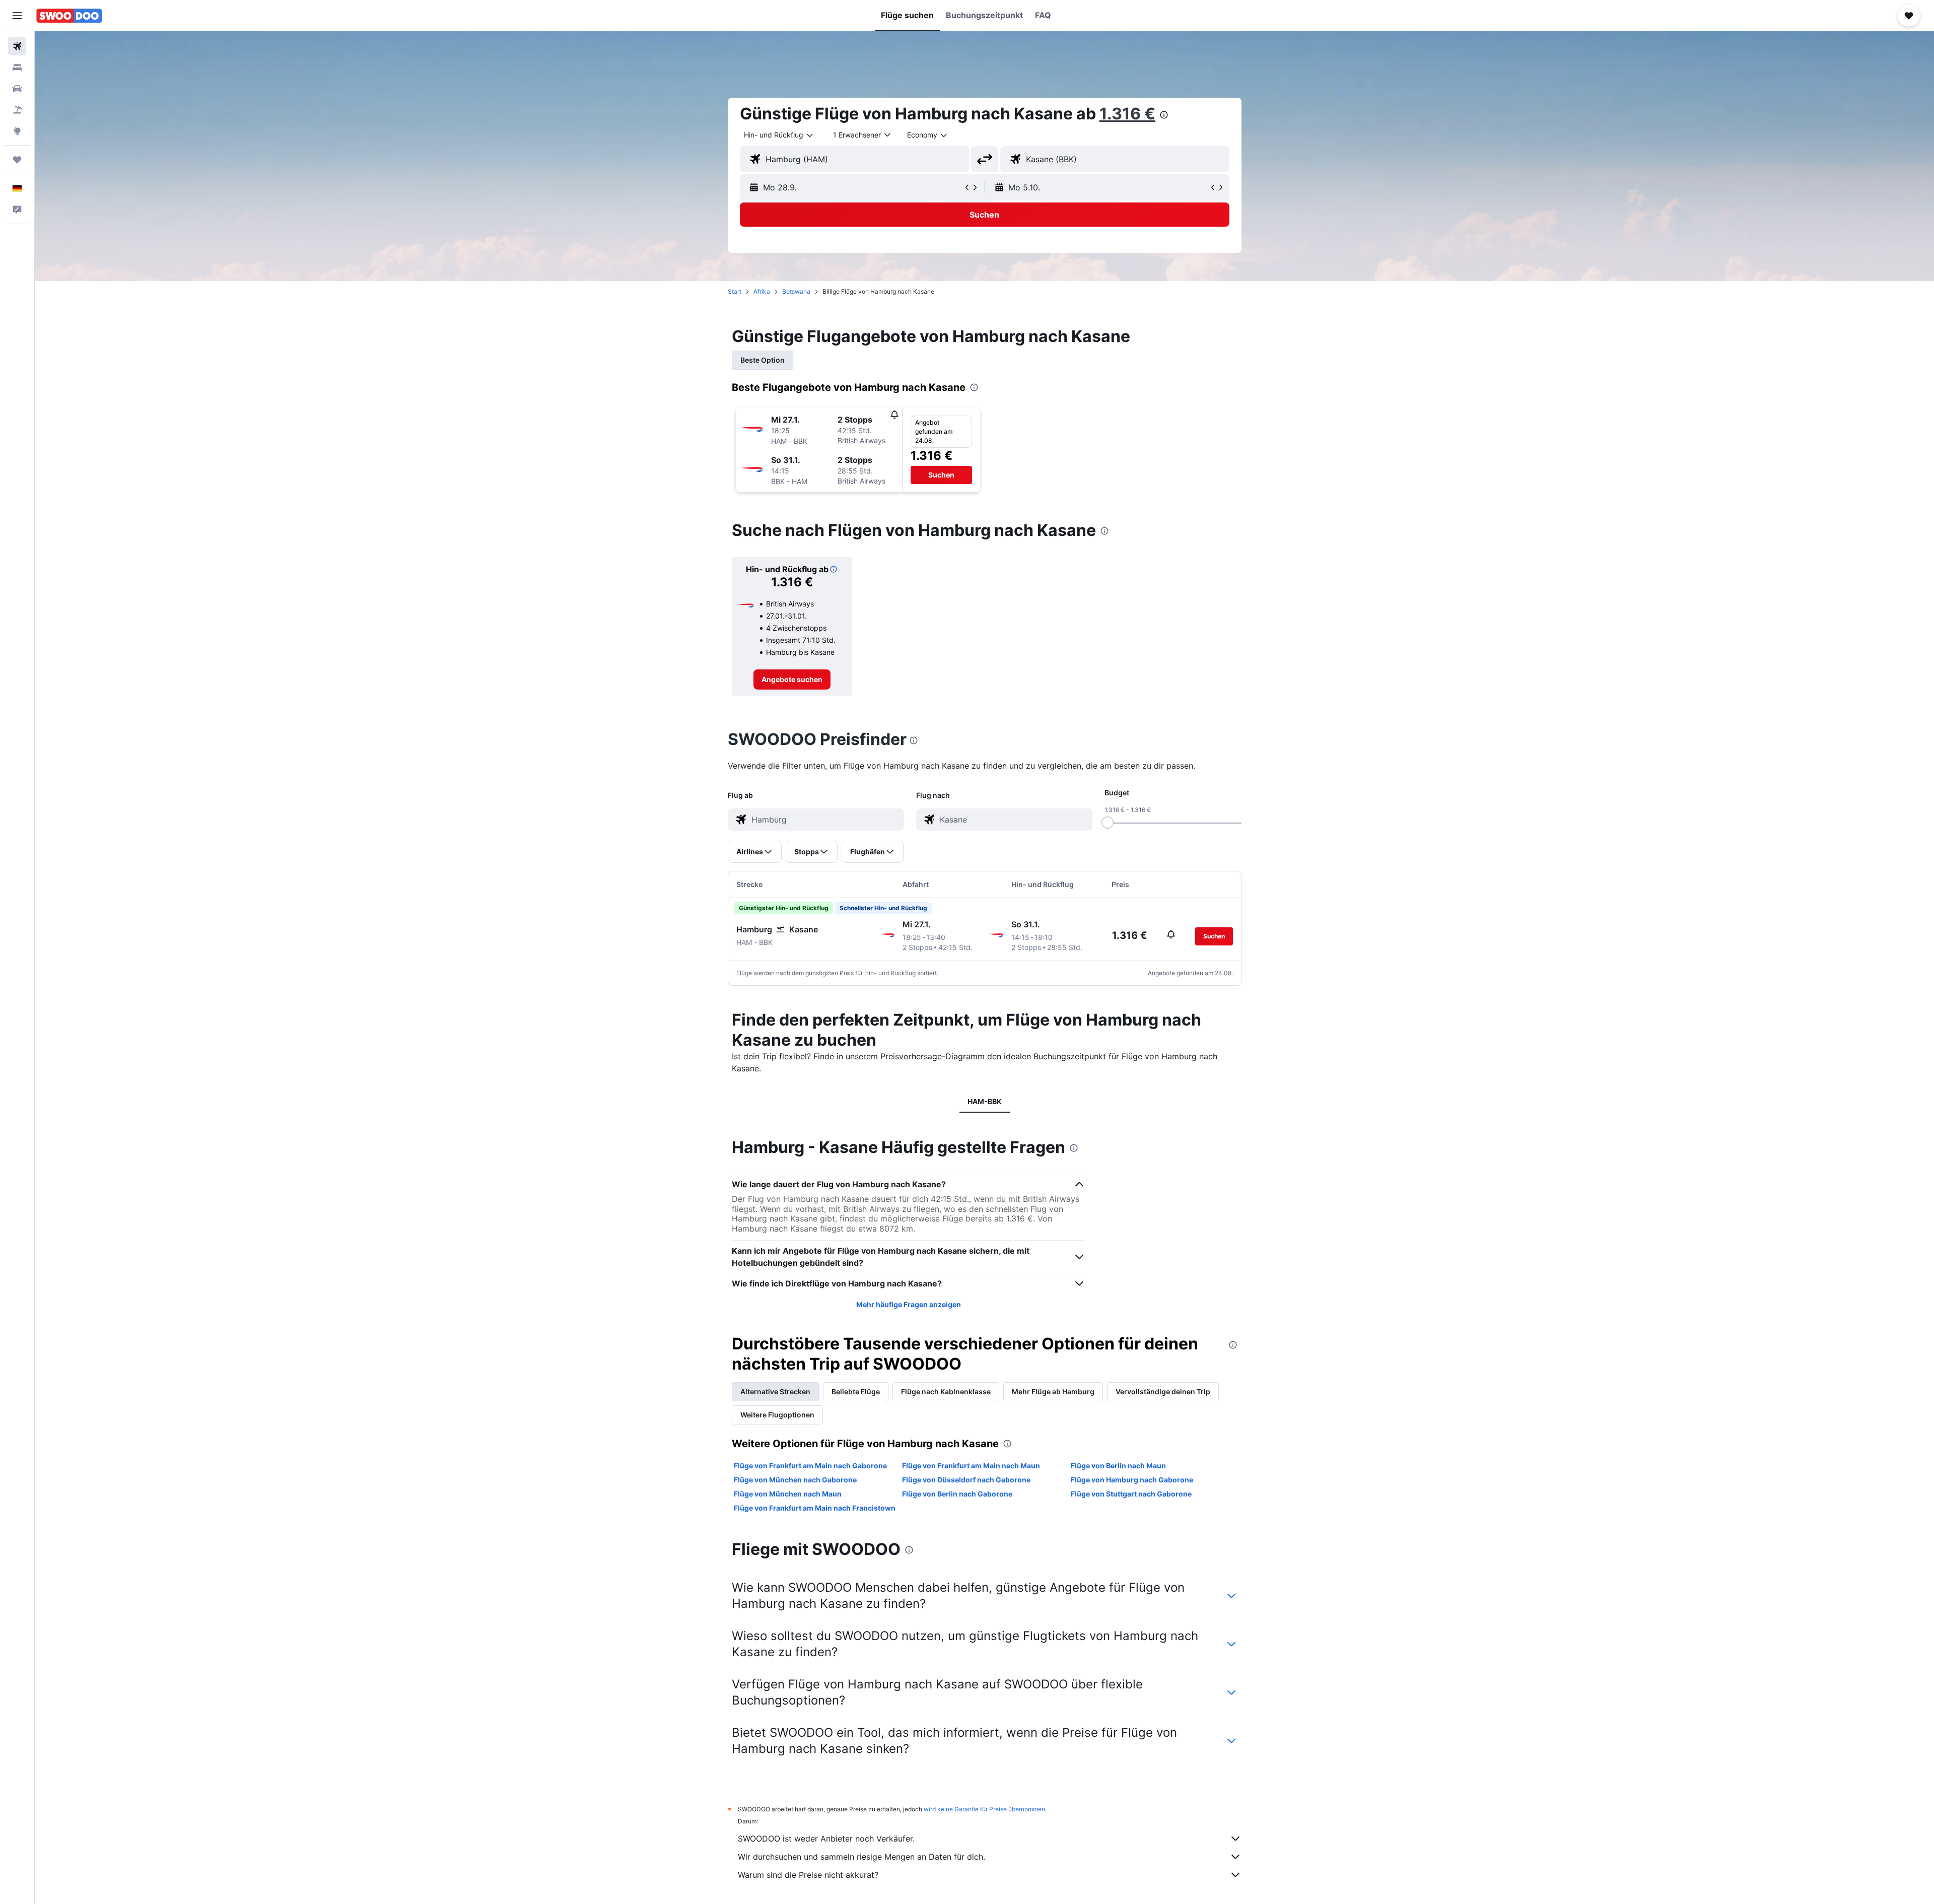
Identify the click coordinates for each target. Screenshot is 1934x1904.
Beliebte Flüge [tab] (856, 1391)
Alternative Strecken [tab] (775, 1391)
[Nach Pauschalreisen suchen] (17, 110)
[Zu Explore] (17, 131)
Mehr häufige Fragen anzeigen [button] (909, 1304)
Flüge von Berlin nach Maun (1118, 1466)
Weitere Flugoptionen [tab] (777, 1415)
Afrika (762, 291)
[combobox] (779, 135)
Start (735, 291)
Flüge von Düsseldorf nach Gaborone (966, 1480)
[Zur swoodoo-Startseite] (69, 16)
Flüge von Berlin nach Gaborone (957, 1494)
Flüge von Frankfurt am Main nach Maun (971, 1466)
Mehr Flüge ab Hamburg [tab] (1053, 1391)
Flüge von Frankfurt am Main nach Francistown (815, 1508)
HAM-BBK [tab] (985, 1101)
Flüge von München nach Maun (788, 1494)
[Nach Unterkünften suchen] (17, 67)
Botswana (796, 291)
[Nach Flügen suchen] (17, 46)
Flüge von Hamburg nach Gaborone (1132, 1480)
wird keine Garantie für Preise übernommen (984, 1809)
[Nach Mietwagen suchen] (17, 89)
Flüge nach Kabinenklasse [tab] (946, 1391)
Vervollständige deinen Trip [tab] (1163, 1391)
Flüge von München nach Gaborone (795, 1480)
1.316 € (1127, 114)
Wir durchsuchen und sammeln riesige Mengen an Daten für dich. (861, 1857)
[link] (792, 679)
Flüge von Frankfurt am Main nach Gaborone (810, 1466)
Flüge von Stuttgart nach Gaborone (1131, 1494)
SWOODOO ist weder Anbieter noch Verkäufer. (826, 1839)
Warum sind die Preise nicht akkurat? (808, 1875)
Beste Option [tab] (763, 360)
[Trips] (17, 160)
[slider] (1108, 823)
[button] (17, 16)
